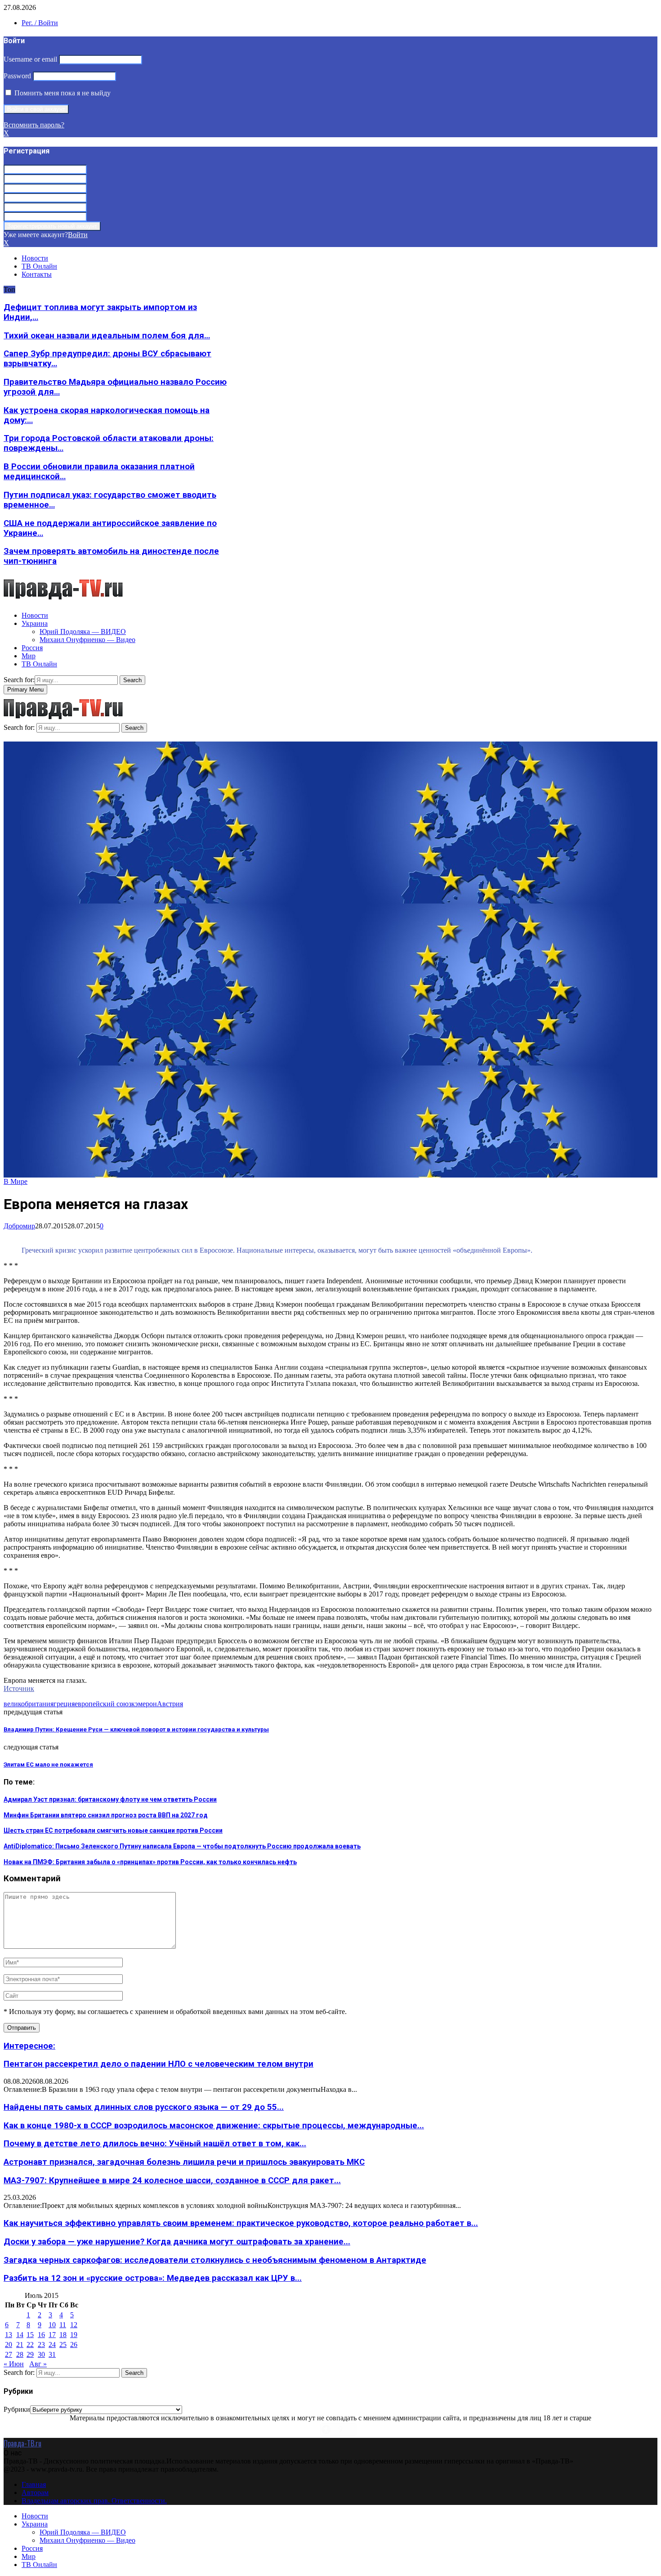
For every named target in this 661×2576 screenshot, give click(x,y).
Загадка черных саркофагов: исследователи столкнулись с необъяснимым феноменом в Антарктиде (215, 2260)
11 (63, 2325)
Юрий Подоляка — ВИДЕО (83, 632)
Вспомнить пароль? (34, 125)
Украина (35, 623)
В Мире (16, 1181)
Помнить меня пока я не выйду (62, 93)
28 (20, 2354)
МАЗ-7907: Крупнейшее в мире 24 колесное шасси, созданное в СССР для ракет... (172, 2180)
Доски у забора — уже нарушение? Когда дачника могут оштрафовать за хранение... (177, 2242)
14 (20, 2335)
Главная (34, 2484)
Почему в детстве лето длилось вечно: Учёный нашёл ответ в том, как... (155, 2144)
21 (20, 2344)
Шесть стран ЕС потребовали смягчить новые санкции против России (113, 1830)
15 (30, 2335)
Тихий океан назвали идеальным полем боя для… (107, 336)
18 (63, 2335)
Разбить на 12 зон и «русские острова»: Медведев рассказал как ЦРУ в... (153, 2278)
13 (9, 2335)
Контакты (37, 274)
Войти (78, 235)
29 (30, 2354)
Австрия (170, 1704)
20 (9, 2344)
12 (74, 2325)
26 (74, 2344)
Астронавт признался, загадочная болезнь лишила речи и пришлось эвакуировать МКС (184, 2162)
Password (17, 76)
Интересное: (29, 2046)
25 (63, 2344)
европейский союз (103, 1704)
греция (64, 1704)
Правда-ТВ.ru (22, 2443)
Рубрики (17, 2409)
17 (52, 2335)
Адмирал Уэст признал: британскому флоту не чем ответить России (110, 1799)
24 (52, 2344)
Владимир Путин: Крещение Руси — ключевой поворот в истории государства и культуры (136, 1729)
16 (41, 2335)
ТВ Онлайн (39, 266)
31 (52, 2354)
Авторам (35, 2493)
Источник (19, 1688)
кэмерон (144, 1704)
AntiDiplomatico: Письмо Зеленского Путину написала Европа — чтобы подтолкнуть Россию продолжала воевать (182, 1846)
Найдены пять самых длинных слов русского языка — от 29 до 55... (144, 2107)
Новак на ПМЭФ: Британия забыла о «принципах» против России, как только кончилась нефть (150, 1862)
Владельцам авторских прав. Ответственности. (94, 2501)
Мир (29, 656)
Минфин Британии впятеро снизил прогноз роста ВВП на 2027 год (106, 1815)
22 (30, 2344)
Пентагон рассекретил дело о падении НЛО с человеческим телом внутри (159, 2064)
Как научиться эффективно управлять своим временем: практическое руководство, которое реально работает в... (241, 2223)
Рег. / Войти (40, 23)
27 (9, 2354)
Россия (32, 648)
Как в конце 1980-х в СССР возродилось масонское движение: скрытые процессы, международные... (214, 2126)
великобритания (29, 1704)
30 (41, 2354)
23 (41, 2344)
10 (52, 2325)
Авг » (38, 2364)
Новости (35, 258)
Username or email (30, 59)
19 (74, 2335)
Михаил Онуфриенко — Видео (87, 640)
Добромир (19, 1226)
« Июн (14, 2364)
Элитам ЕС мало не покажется (48, 1765)
